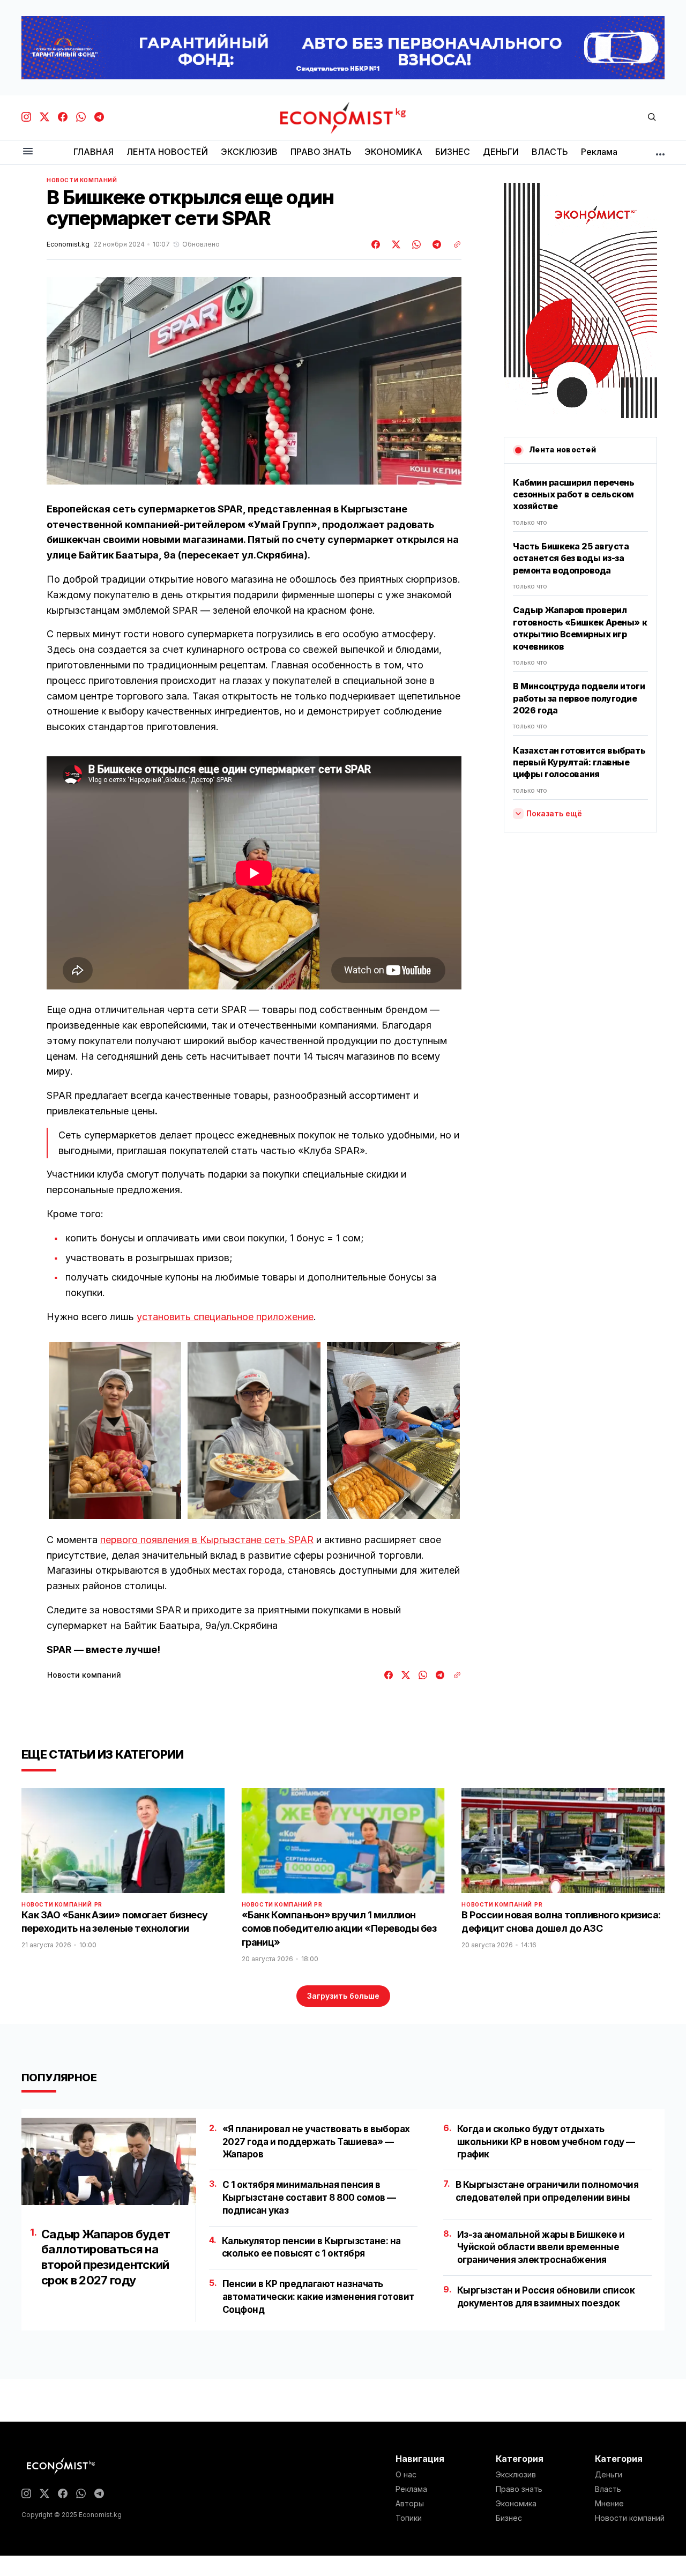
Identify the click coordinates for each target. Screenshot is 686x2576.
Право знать (519, 2489)
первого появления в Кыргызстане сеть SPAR (207, 1540)
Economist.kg (68, 244)
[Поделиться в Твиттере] (394, 244)
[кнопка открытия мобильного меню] (28, 152)
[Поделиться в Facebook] (376, 244)
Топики (409, 2518)
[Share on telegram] (435, 244)
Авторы (410, 2504)
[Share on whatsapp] (415, 244)
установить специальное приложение (225, 1317)
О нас (406, 2475)
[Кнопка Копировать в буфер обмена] (453, 244)
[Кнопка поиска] (652, 118)
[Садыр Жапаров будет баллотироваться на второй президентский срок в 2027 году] (109, 2161)
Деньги (609, 2475)
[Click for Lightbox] (115, 1431)
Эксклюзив (516, 2475)
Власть (608, 2489)
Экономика (516, 2504)
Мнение (609, 2504)
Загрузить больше (343, 1996)
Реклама (411, 2489)
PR (98, 1904)
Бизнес (509, 2518)
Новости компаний (82, 180)
